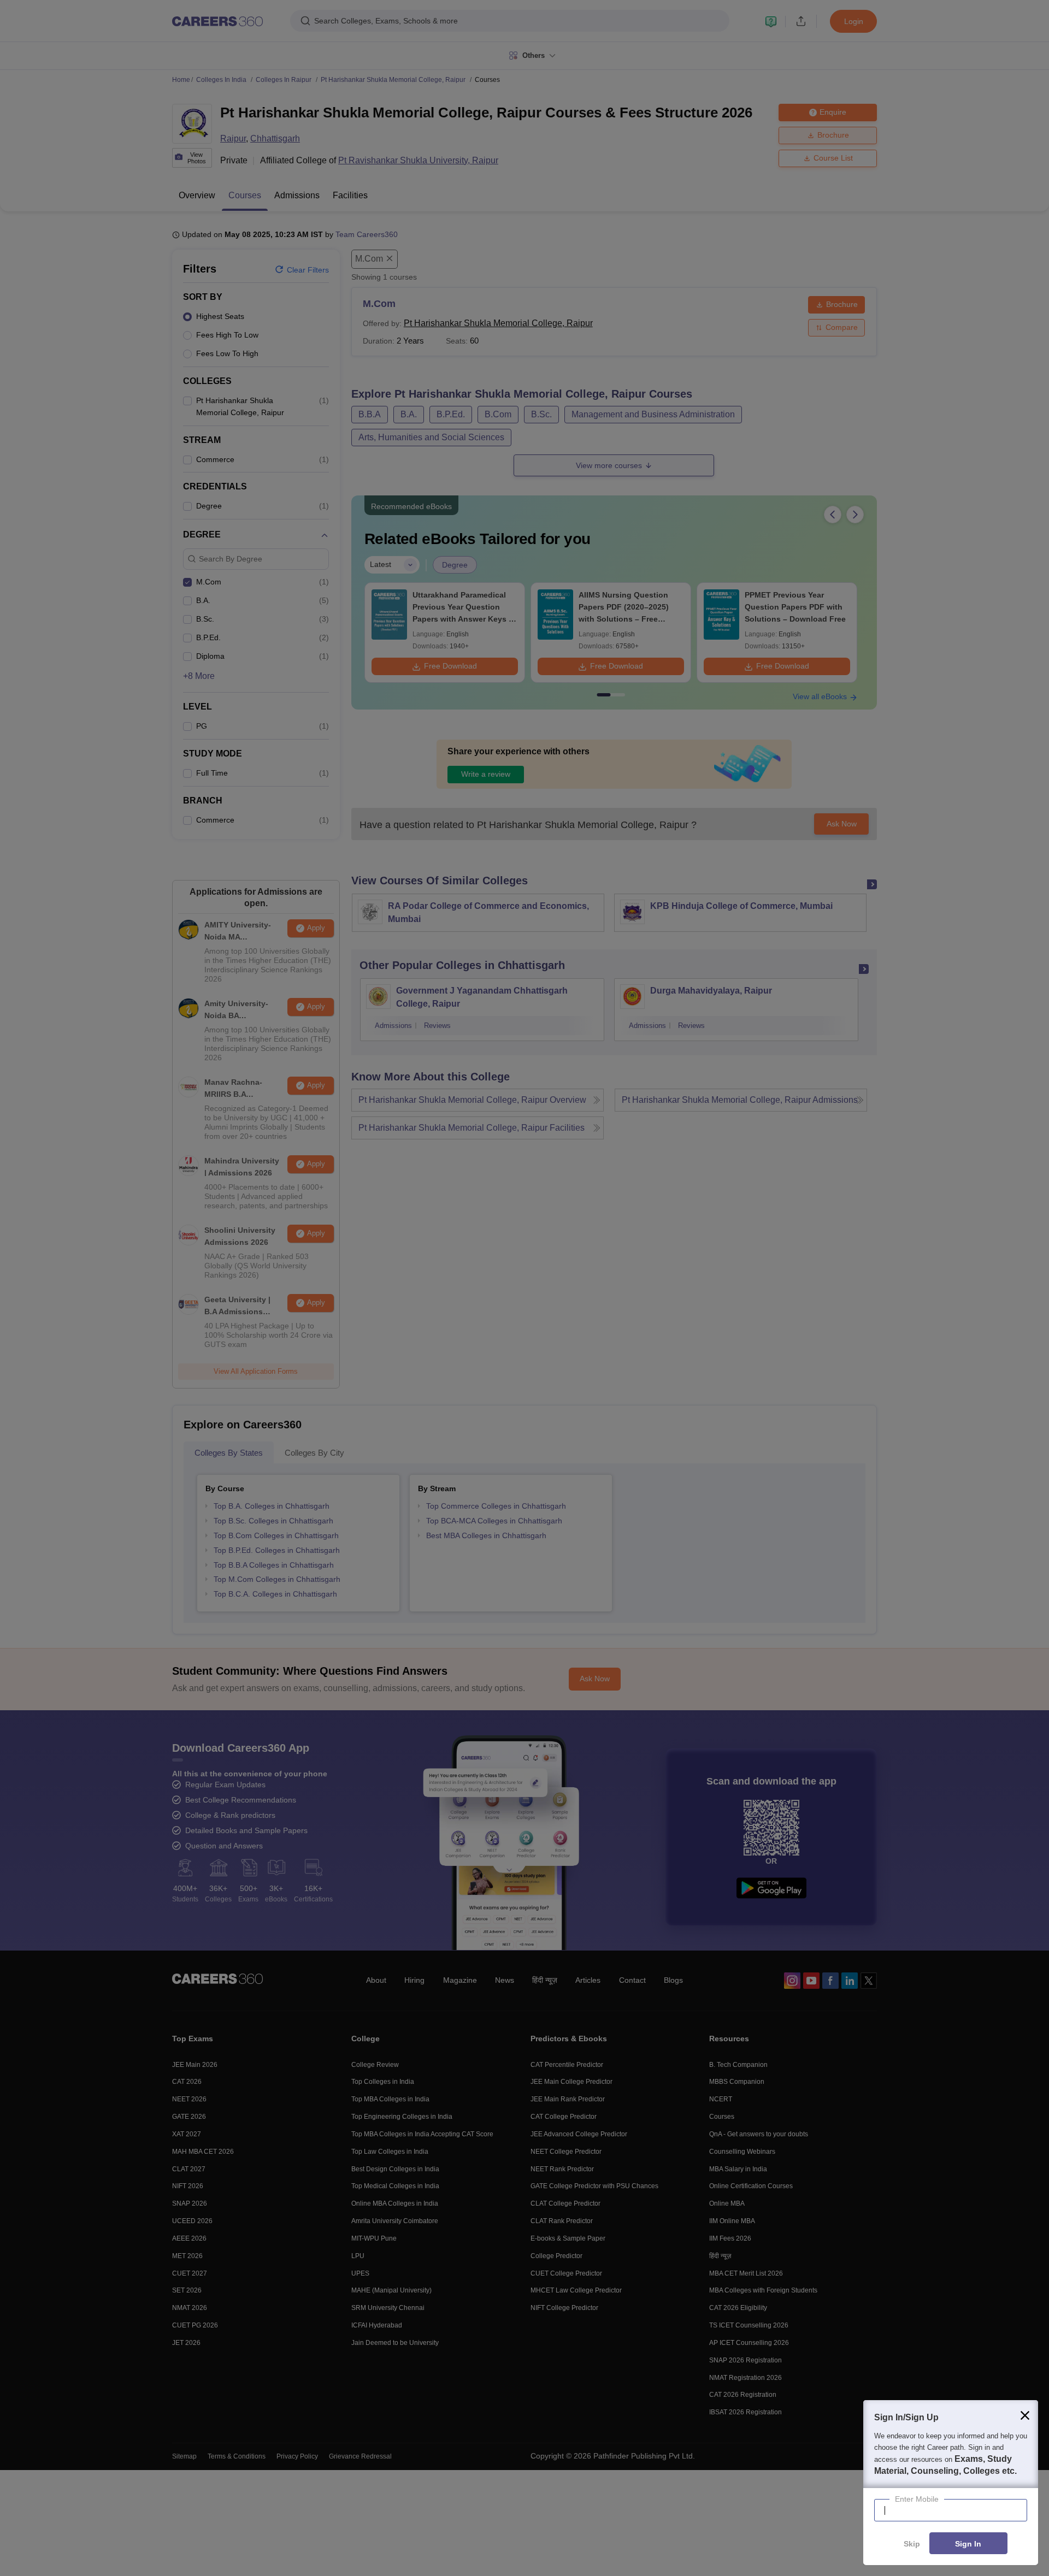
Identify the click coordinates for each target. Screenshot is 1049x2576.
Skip (912, 2544)
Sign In (968, 2544)
